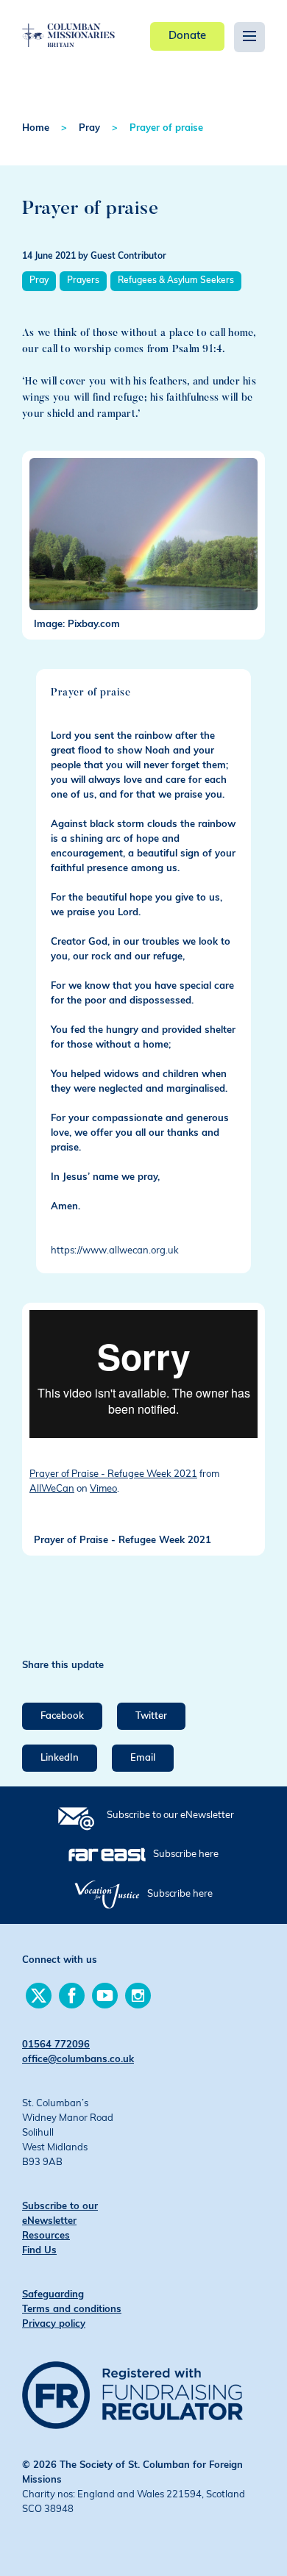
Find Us (39, 2251)
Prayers (83, 281)
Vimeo (103, 1489)
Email (143, 1758)
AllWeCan (52, 1489)
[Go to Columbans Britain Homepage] (68, 24)
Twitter (151, 1716)
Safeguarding (53, 2295)
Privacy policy (54, 2324)
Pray (89, 128)
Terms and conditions (72, 2310)
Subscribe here (186, 1854)
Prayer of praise (166, 128)
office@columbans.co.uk (78, 2060)
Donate (187, 36)
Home (36, 128)
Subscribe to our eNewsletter (170, 1815)
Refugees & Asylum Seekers (176, 281)
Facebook (62, 1716)
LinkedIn (60, 1758)
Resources (46, 2236)
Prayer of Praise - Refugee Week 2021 (113, 1474)
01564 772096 (56, 2045)
